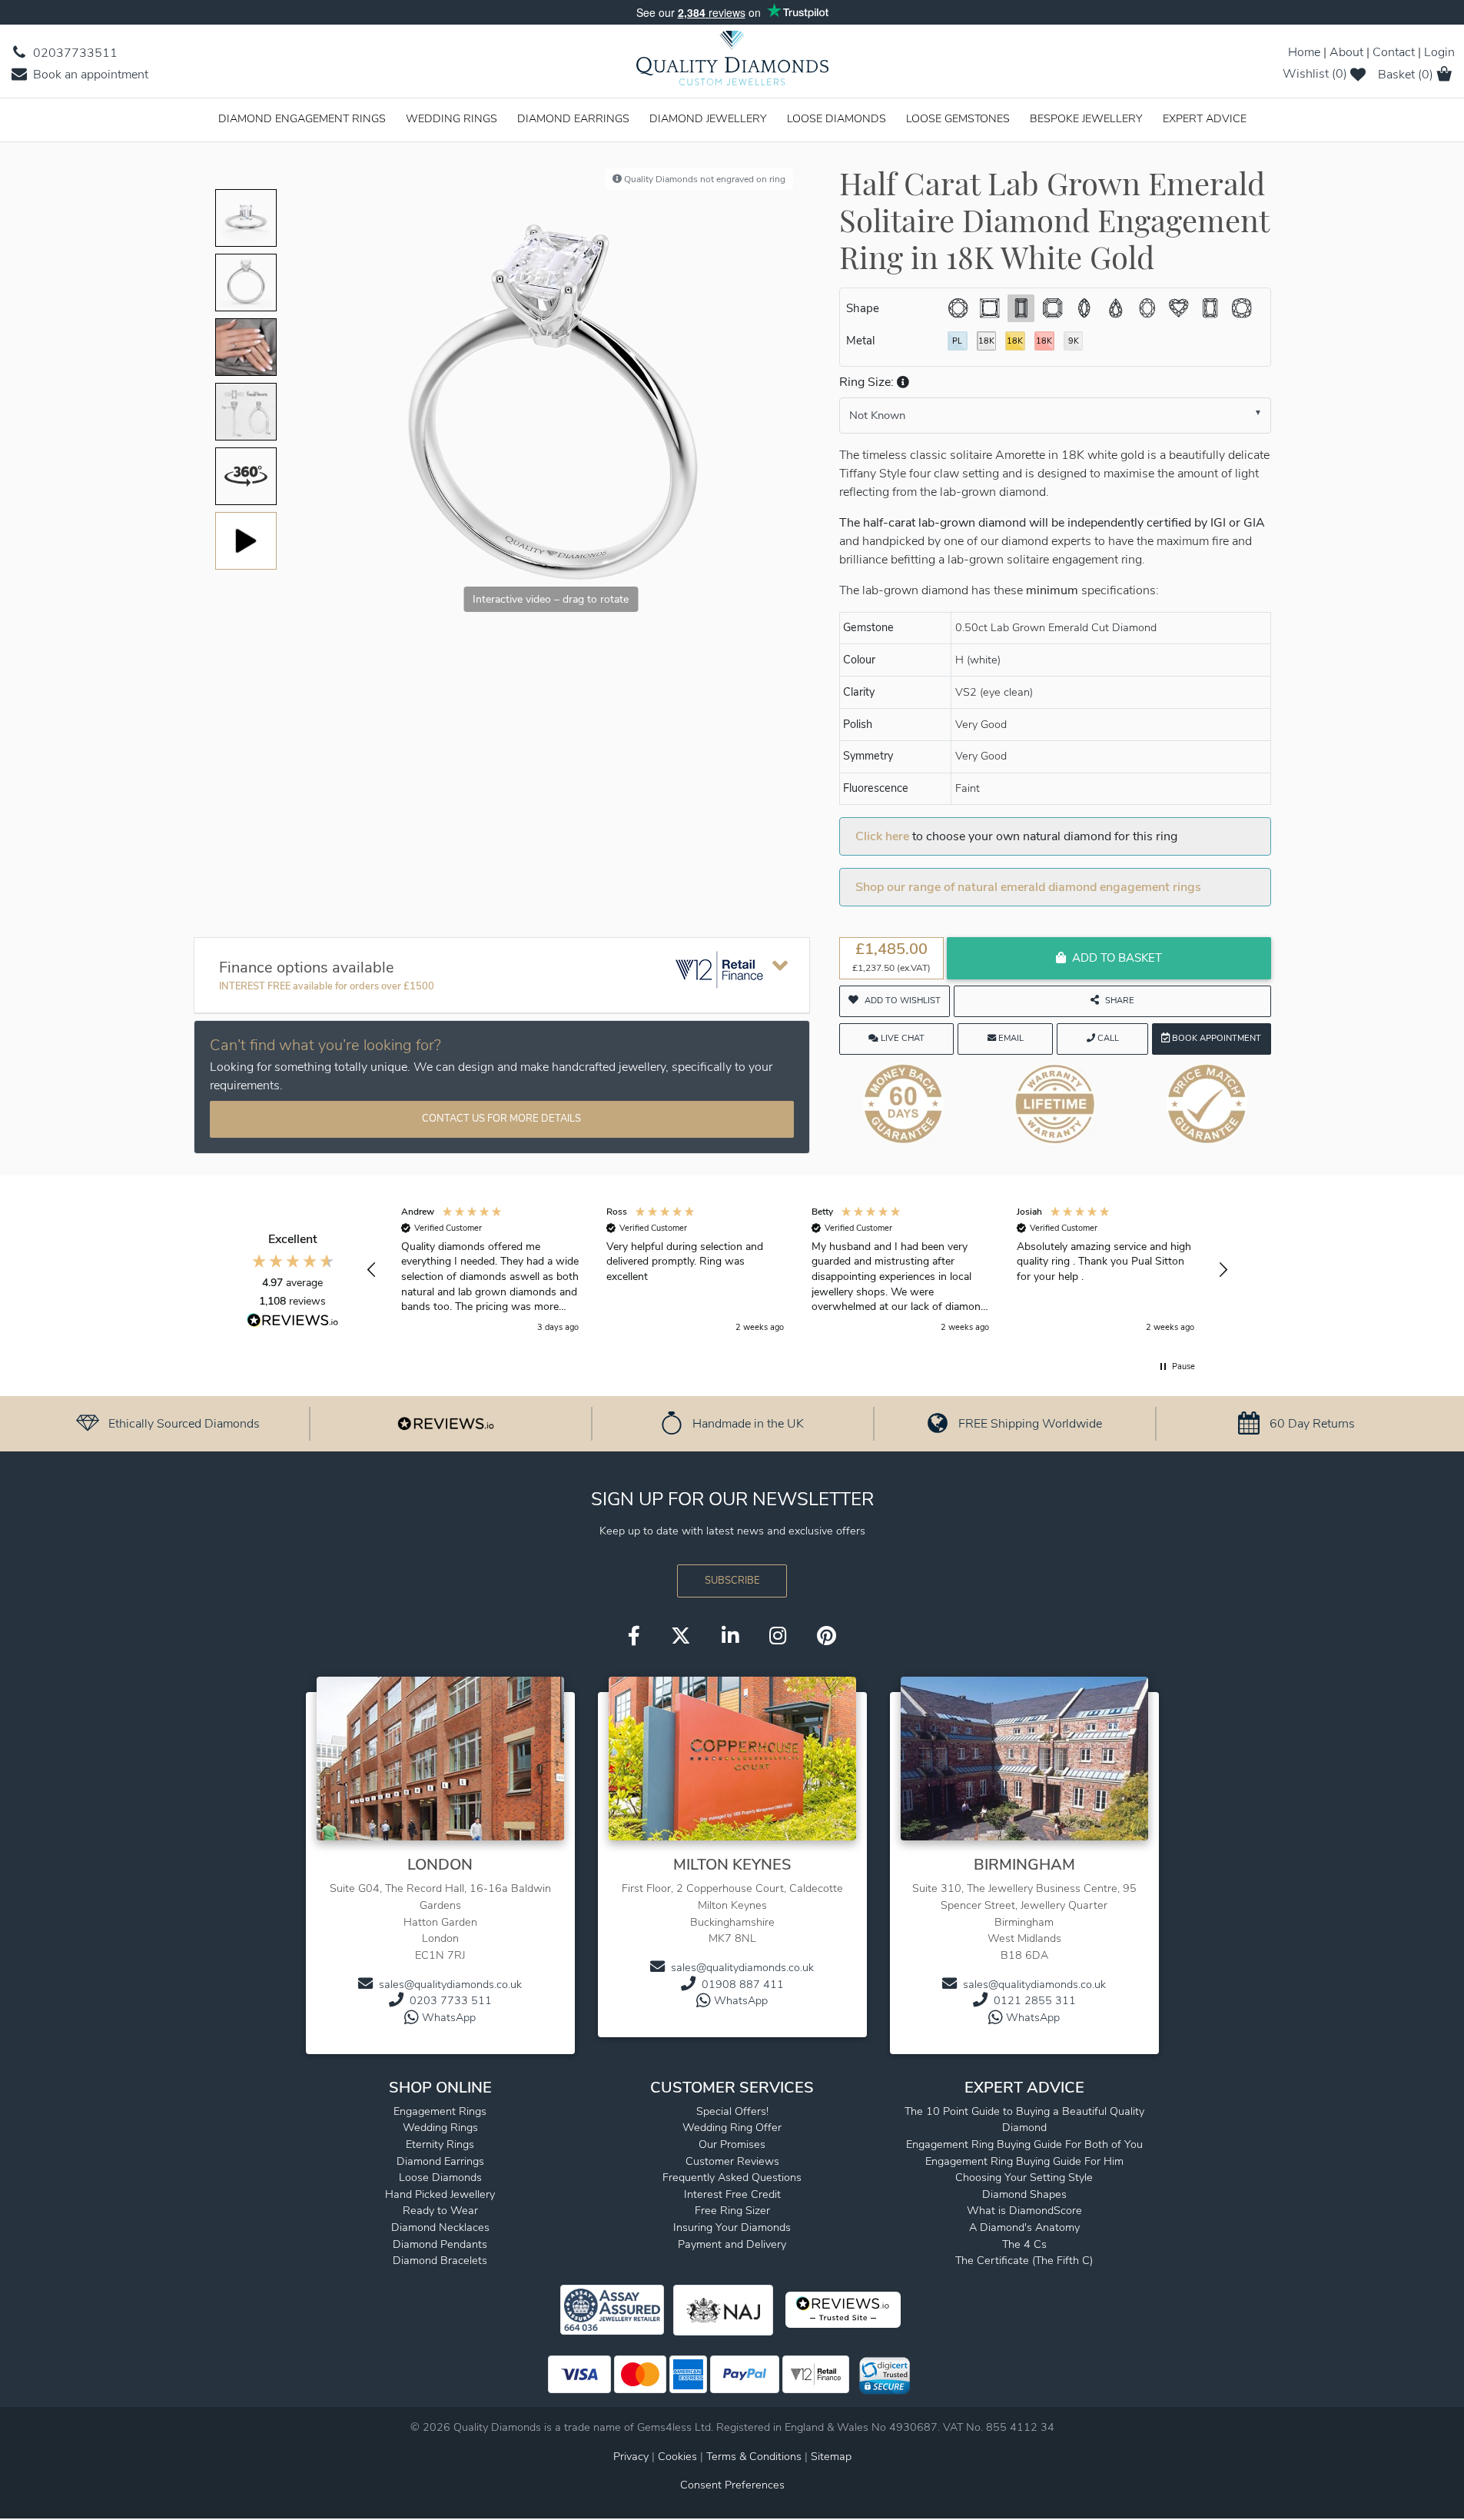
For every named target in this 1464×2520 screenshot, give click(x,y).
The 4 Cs (1024, 2244)
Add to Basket (1117, 958)
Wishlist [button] (1315, 74)
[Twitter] (681, 1637)
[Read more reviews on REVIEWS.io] (293, 1322)
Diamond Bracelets (440, 2260)
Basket (1406, 75)
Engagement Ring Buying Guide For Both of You (1024, 2144)
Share (1120, 1001)
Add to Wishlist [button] (903, 1001)
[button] (901, 382)
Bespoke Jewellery (1086, 118)
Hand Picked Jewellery (440, 2194)
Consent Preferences (732, 2485)
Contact (1394, 52)
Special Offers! (732, 2111)
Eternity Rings (440, 2144)
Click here (882, 836)
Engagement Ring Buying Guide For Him (1024, 2161)
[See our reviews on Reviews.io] (446, 1423)
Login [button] (1439, 52)
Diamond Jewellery (708, 118)
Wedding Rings (451, 118)
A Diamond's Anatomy (1024, 2227)
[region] (798, 1270)
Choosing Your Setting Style (1024, 2177)
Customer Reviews (732, 2161)
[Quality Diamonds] (732, 63)
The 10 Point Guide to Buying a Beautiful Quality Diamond (1024, 2119)
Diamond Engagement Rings (302, 118)
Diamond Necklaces (440, 2227)
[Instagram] (778, 1637)
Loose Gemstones (958, 118)
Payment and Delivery (732, 2244)
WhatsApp (449, 2017)
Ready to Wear (440, 2210)
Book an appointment (89, 75)
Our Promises (732, 2144)
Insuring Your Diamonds (732, 2227)
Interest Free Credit (732, 2194)
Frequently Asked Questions (732, 2177)
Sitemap (831, 2456)
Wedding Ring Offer (732, 2127)
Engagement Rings (440, 2111)
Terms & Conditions (755, 2456)
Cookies (677, 2456)
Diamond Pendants (440, 2244)
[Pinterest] (827, 1637)
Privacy (631, 2456)
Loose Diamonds (837, 118)
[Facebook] (634, 1637)
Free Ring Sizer (732, 2210)
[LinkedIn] (730, 1637)
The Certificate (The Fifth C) (1024, 2260)
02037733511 (74, 53)
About (1346, 52)
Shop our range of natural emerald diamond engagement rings (1028, 887)
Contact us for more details (501, 1119)
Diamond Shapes (1024, 2194)
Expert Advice (1205, 118)
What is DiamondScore (1024, 2210)
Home (1304, 52)
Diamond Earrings (573, 118)
